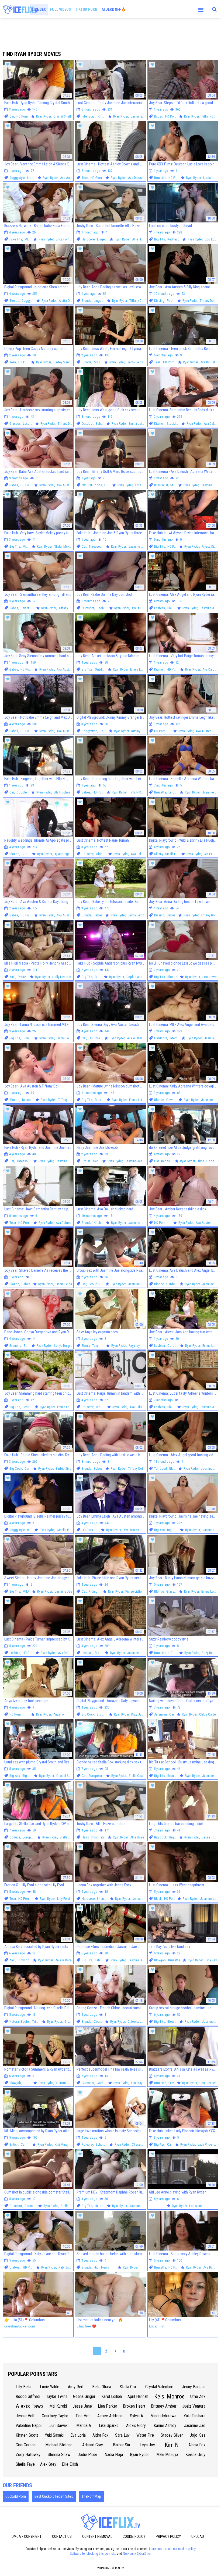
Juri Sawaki (59, 2426)
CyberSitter (144, 2554)
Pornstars (31, 2206)
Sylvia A (137, 2416)
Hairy (85, 1837)
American (160, 1714)
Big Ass (159, 1530)
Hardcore (88, 239)
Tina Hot (83, 2416)
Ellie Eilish (70, 2464)
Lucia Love (211, 178)
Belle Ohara (102, 2387)
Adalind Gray (93, 2445)
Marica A (84, 2426)
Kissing (159, 301)
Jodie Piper (87, 2455)
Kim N (172, 2445)
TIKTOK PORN (86, 9)
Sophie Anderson (138, 977)
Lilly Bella (23, 2387)
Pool (170, 301)
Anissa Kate (63, 1960)
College (15, 1837)
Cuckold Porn (16, 2496)
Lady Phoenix (207, 2144)
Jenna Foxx (140, 1899)
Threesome (96, 546)
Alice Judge (206, 1161)
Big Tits (160, 239)
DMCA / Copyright (27, 2536)
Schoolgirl (103, 2144)
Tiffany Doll (209, 116)
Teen (85, 178)
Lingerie (33, 178)
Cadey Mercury (64, 362)
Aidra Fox (100, 2435)
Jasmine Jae (139, 116)
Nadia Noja (114, 2455)
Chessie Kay (140, 2144)
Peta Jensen (208, 2083)
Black (171, 608)
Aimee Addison (110, 2416)
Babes (158, 116)
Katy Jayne (139, 1714)
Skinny (158, 854)
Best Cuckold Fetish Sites (54, 2496)
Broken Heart (134, 2406)
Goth (100, 2083)
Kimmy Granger (142, 731)
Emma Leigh (135, 362)
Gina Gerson (26, 2445)
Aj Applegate (63, 854)
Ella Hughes (62, 792)
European (95, 1776)
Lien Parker (108, 2406)
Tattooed (28, 1100)
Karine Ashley (165, 2426)
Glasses (15, 424)
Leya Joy (147, 2445)
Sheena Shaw (59, 2455)
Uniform (15, 2267)
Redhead (173, 239)
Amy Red (76, 2387)
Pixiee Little (133, 1591)
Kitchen (103, 116)
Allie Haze (139, 239)
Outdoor (87, 424)
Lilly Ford (63, 1899)
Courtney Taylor (55, 2416)
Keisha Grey (195, 2455)
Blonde (14, 301)
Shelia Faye (25, 2464)
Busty (31, 1530)
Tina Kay (211, 1960)
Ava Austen (68, 178)
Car (12, 116)
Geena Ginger (84, 2396)
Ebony (86, 1346)
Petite (22, 977)
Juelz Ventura (194, 2406)
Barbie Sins (63, 1468)
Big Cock (16, 1468)
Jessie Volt (25, 2416)
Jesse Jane (82, 2406)
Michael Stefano (59, 2445)
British (86, 1161)
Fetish (99, 1960)
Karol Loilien (112, 2396)
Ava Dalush (136, 178)
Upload (198, 2536)
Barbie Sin (121, 2445)
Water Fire (145, 2435)
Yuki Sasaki (54, 2435)
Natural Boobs (92, 485)
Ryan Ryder (139, 2455)
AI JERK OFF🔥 (114, 9)
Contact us (62, 2536)
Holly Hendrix (62, 977)
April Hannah (138, 2396)
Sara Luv (122, 2435)
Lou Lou (211, 239)
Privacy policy (168, 2536)
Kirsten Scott (27, 2435)
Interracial (89, 116)
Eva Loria (78, 2435)
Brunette (160, 178)
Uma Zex (198, 2396)
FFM (171, 2083)
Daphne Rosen (139, 2206)
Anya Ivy (134, 1346)
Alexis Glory (136, 2426)
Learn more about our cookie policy (172, 2549)
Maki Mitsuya (167, 2455)
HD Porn (22, 116)
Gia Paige (210, 854)
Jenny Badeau (194, 2387)
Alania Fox (197, 2445)
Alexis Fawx (30, 2406)
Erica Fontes (64, 239)
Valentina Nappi (29, 2426)
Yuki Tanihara (194, 2416)
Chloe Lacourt (137, 2022)
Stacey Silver (172, 2435)
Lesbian (28, 424)
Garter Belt (28, 608)
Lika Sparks (109, 2426)
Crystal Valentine (159, 2387)
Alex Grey (48, 2464)
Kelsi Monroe (169, 2396)
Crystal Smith (63, 116)
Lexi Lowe (209, 977)
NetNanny (129, 2554)
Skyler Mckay (63, 546)
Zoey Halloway (28, 2455)
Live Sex (39, 9)
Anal (12, 977)
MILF (28, 239)
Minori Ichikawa (163, 2416)
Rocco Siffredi (28, 2396)
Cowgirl (172, 1100)
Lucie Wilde (50, 2387)
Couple (22, 792)
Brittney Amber (164, 2406)
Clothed (101, 854)
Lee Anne (195, 2206)
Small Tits (172, 854)
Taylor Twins (57, 2396)
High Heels (101, 2267)
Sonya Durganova (66, 1346)
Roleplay (87, 2144)
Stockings (174, 424)
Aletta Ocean (68, 301)
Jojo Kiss (198, 2435)
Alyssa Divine (211, 546)
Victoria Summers (68, 2083)
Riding (100, 1407)
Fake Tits (16, 239)
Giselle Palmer (67, 1530)
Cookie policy (134, 2536)
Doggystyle (17, 178)
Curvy (26, 854)
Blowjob (24, 1960)
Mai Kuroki (58, 2406)
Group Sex (96, 1284)
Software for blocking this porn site (93, 2554)
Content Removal (97, 2536)
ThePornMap (91, 2496)
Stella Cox (136, 1776)
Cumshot (88, 608)
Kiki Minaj (61, 2144)
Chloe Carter (208, 1714)
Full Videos (61, 9)
